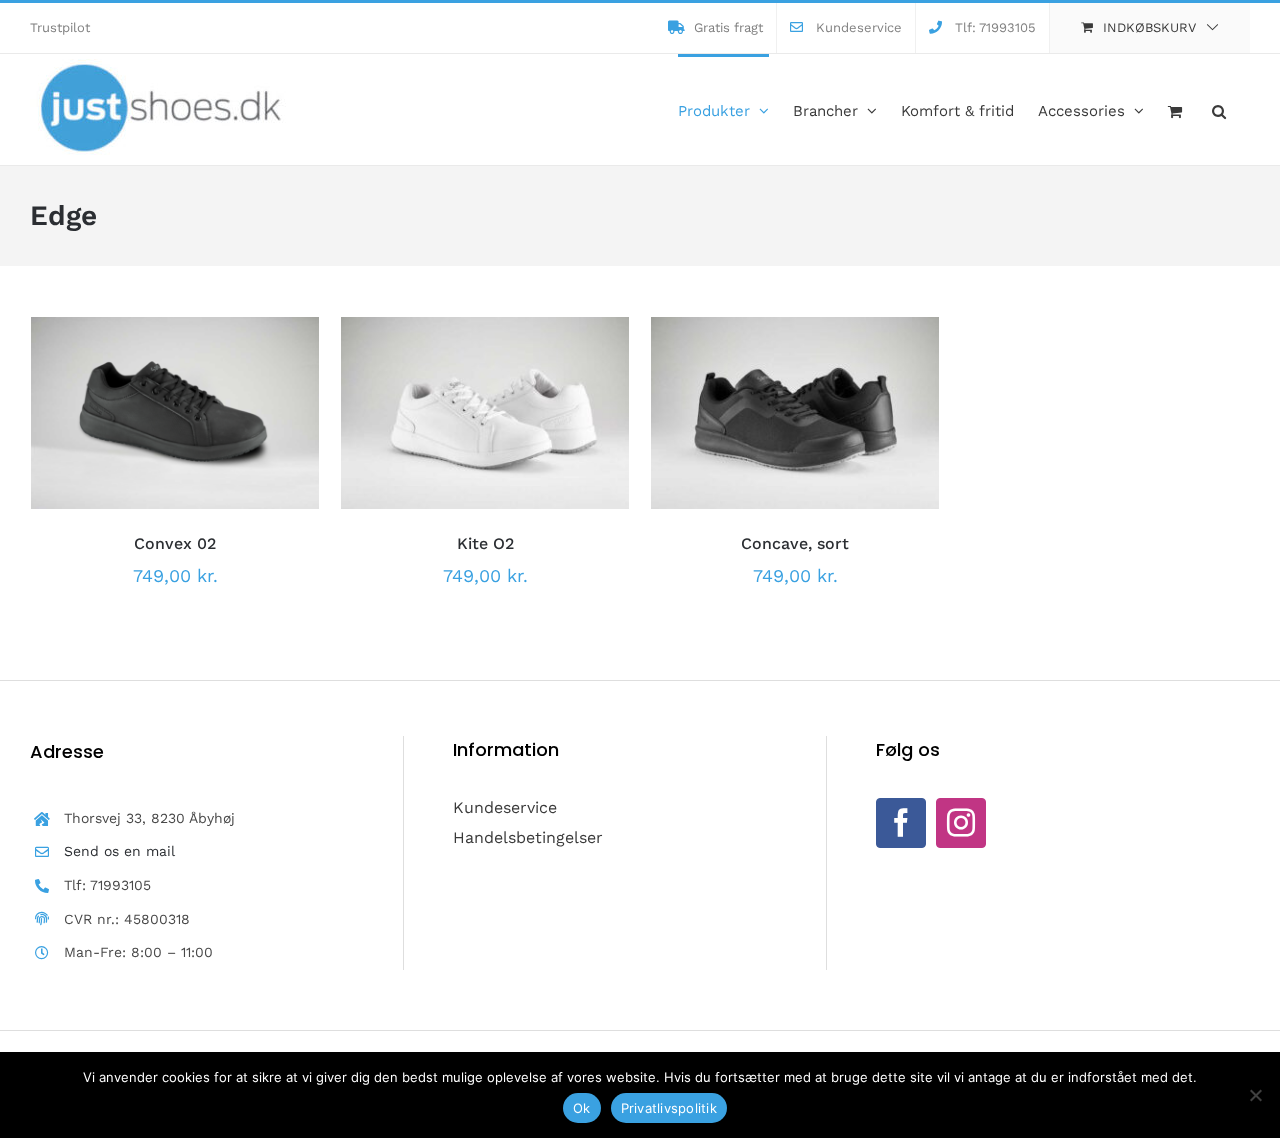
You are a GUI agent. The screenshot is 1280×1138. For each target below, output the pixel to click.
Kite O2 (485, 543)
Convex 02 (175, 543)
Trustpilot (60, 27)
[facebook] (901, 823)
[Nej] (1255, 1095)
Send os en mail (119, 851)
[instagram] (961, 823)
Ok (582, 1108)
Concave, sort (795, 543)
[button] (1219, 109)
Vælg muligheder (132, 407)
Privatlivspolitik (669, 1108)
